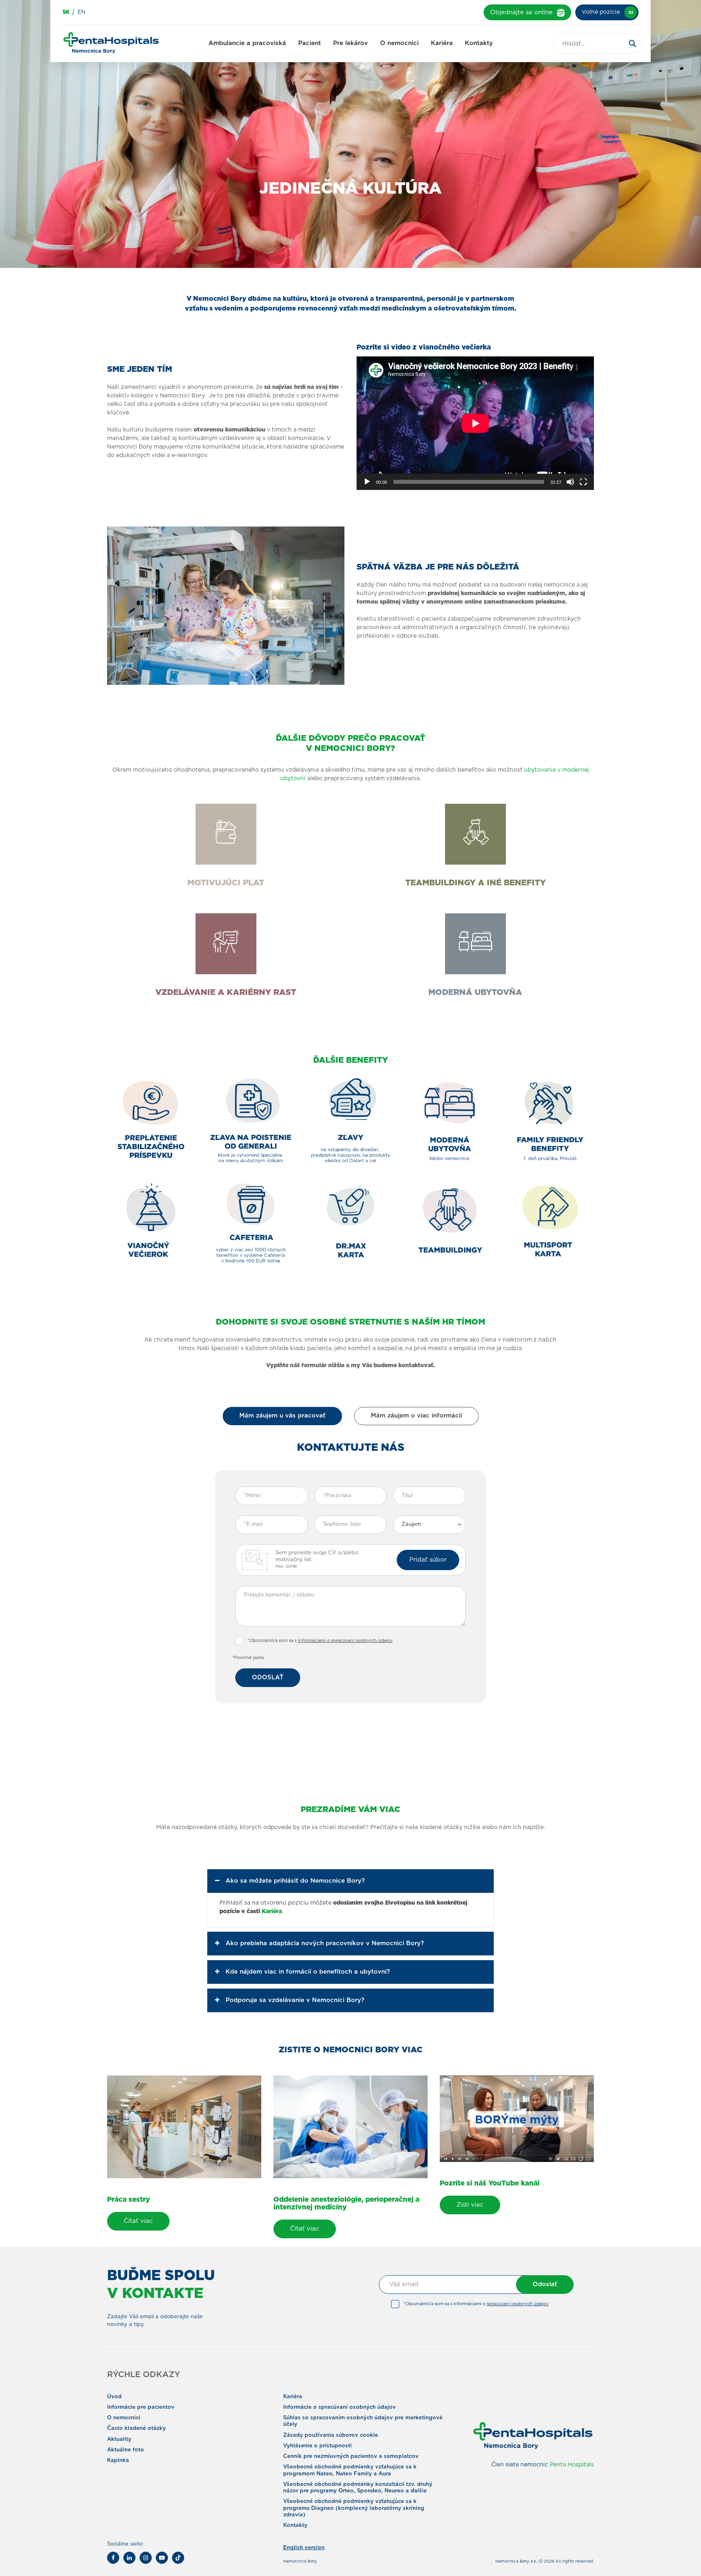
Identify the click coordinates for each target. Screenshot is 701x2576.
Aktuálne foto (126, 2450)
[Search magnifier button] (632, 43)
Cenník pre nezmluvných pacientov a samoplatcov (351, 2456)
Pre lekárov (350, 43)
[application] (475, 423)
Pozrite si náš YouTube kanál (490, 2183)
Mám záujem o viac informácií (416, 1416)
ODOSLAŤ (268, 1677)
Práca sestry (129, 2200)
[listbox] (429, 1525)
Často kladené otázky (137, 2428)
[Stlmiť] (570, 482)
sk (66, 12)
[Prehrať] (367, 482)
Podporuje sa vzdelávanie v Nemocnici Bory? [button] (295, 2000)
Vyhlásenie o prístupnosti (317, 2446)
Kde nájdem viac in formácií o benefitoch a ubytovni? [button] (308, 1972)
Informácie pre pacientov (141, 2407)
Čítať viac (138, 2221)
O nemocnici (399, 43)
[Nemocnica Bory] (111, 44)
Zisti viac (470, 2205)
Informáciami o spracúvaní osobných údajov (345, 1641)
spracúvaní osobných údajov (518, 2304)
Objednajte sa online (521, 12)
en (81, 12)
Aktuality (119, 2439)
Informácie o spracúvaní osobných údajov (340, 2407)
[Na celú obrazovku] (583, 482)
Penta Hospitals (572, 2465)
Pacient (310, 43)
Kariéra (442, 43)
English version (304, 2548)
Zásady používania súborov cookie (331, 2435)
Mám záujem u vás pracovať (282, 1416)
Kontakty (479, 43)
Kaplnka (118, 2461)
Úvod (114, 2397)
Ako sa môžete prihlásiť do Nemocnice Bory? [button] (295, 1881)
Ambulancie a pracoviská (247, 43)
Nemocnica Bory (300, 2561)
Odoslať (545, 2284)
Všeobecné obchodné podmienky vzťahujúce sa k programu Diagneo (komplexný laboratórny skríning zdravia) (354, 2508)
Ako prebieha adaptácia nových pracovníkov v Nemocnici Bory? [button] (325, 1943)
